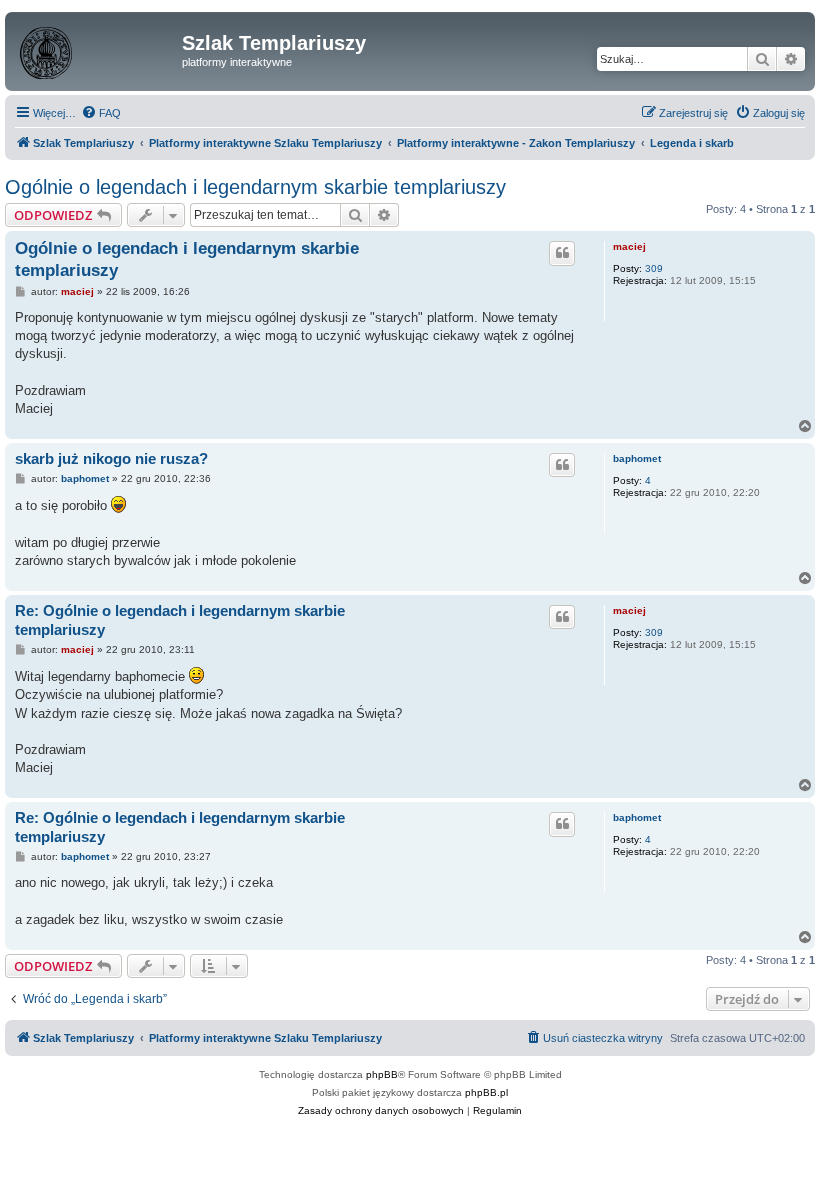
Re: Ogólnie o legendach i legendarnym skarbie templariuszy (180, 620)
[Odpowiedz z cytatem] (562, 253)
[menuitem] (101, 113)
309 (654, 268)
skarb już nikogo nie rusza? (111, 458)
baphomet (637, 458)
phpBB (382, 1074)
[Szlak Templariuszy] (96, 49)
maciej (629, 246)
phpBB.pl (486, 1092)
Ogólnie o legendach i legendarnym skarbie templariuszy (255, 187)
